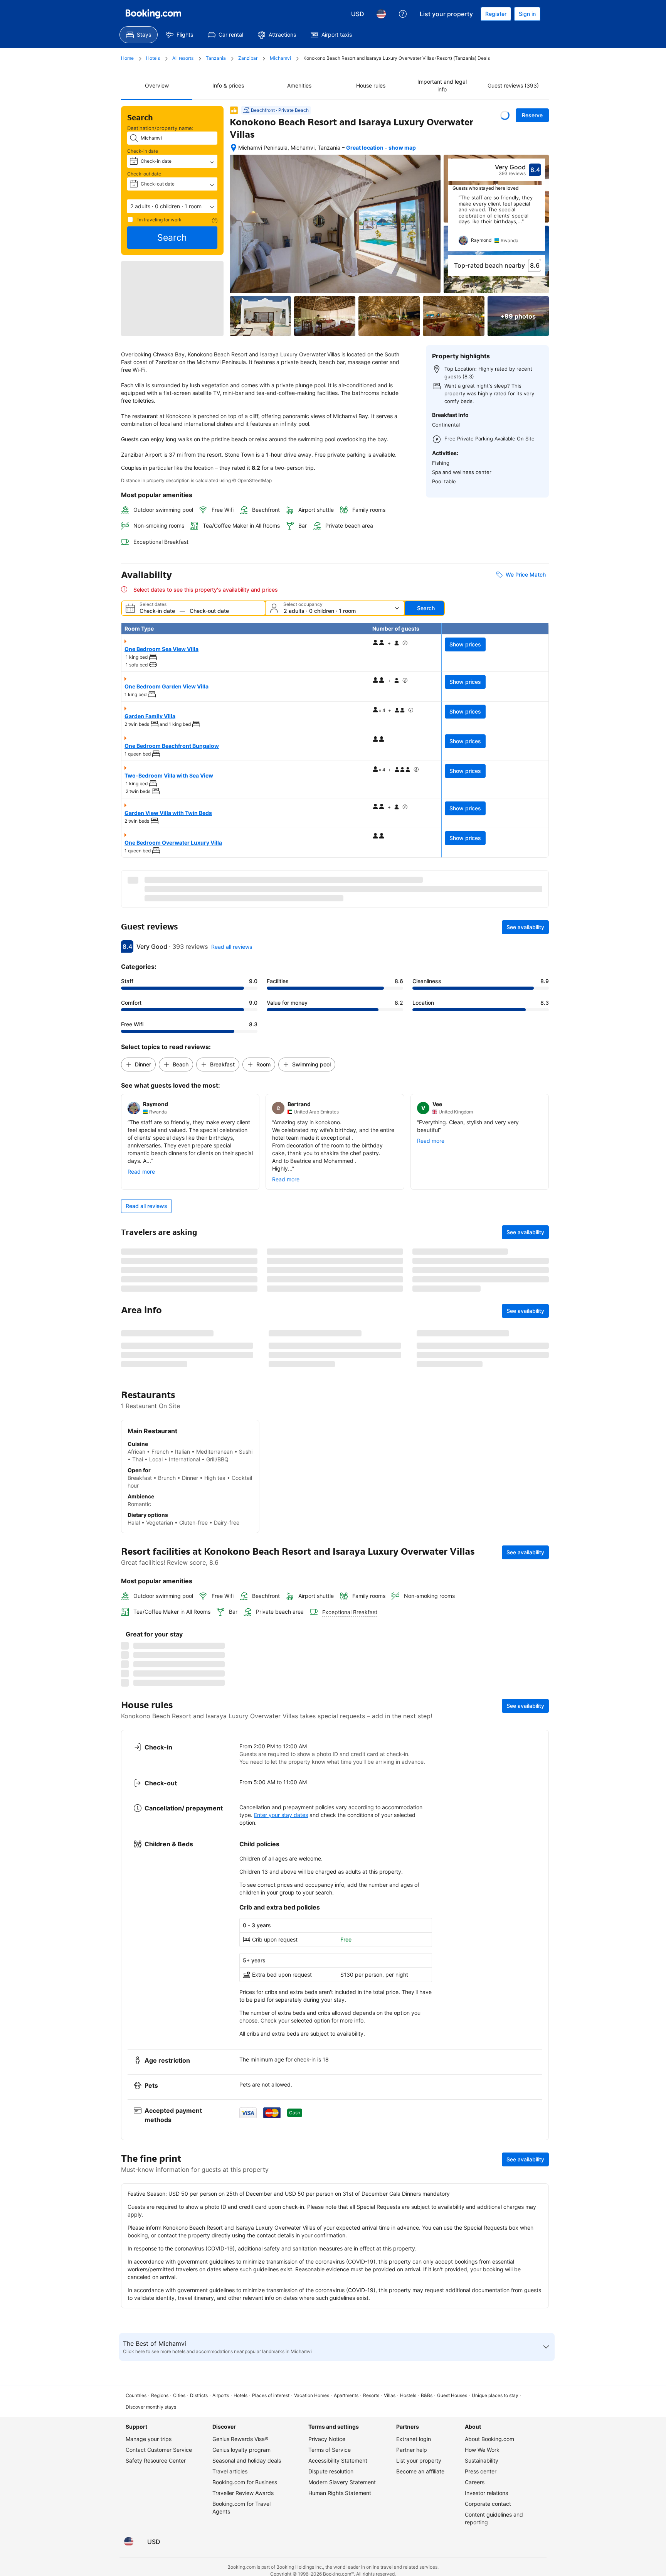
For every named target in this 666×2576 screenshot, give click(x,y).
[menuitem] (139, 35)
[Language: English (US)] (381, 14)
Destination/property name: (160, 128)
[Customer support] (403, 14)
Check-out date (144, 174)
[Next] (540, 223)
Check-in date (143, 151)
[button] (172, 206)
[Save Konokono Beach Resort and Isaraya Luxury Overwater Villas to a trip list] (505, 115)
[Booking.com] (153, 14)
